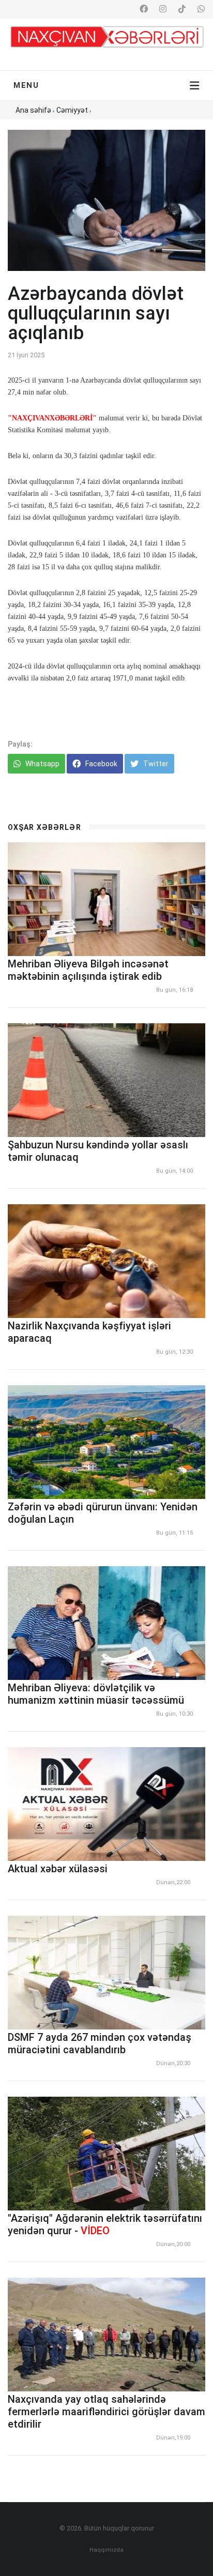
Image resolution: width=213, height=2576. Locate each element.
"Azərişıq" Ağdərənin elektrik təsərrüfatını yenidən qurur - (105, 2224)
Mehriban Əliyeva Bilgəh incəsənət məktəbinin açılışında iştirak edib (88, 970)
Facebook (101, 764)
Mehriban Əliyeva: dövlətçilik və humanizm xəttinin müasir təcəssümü (96, 1694)
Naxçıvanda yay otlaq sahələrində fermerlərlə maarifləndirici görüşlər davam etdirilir (106, 2412)
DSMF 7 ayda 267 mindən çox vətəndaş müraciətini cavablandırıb (100, 2043)
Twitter (155, 764)
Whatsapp (42, 764)
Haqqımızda (106, 2550)
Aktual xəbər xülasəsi (58, 1869)
